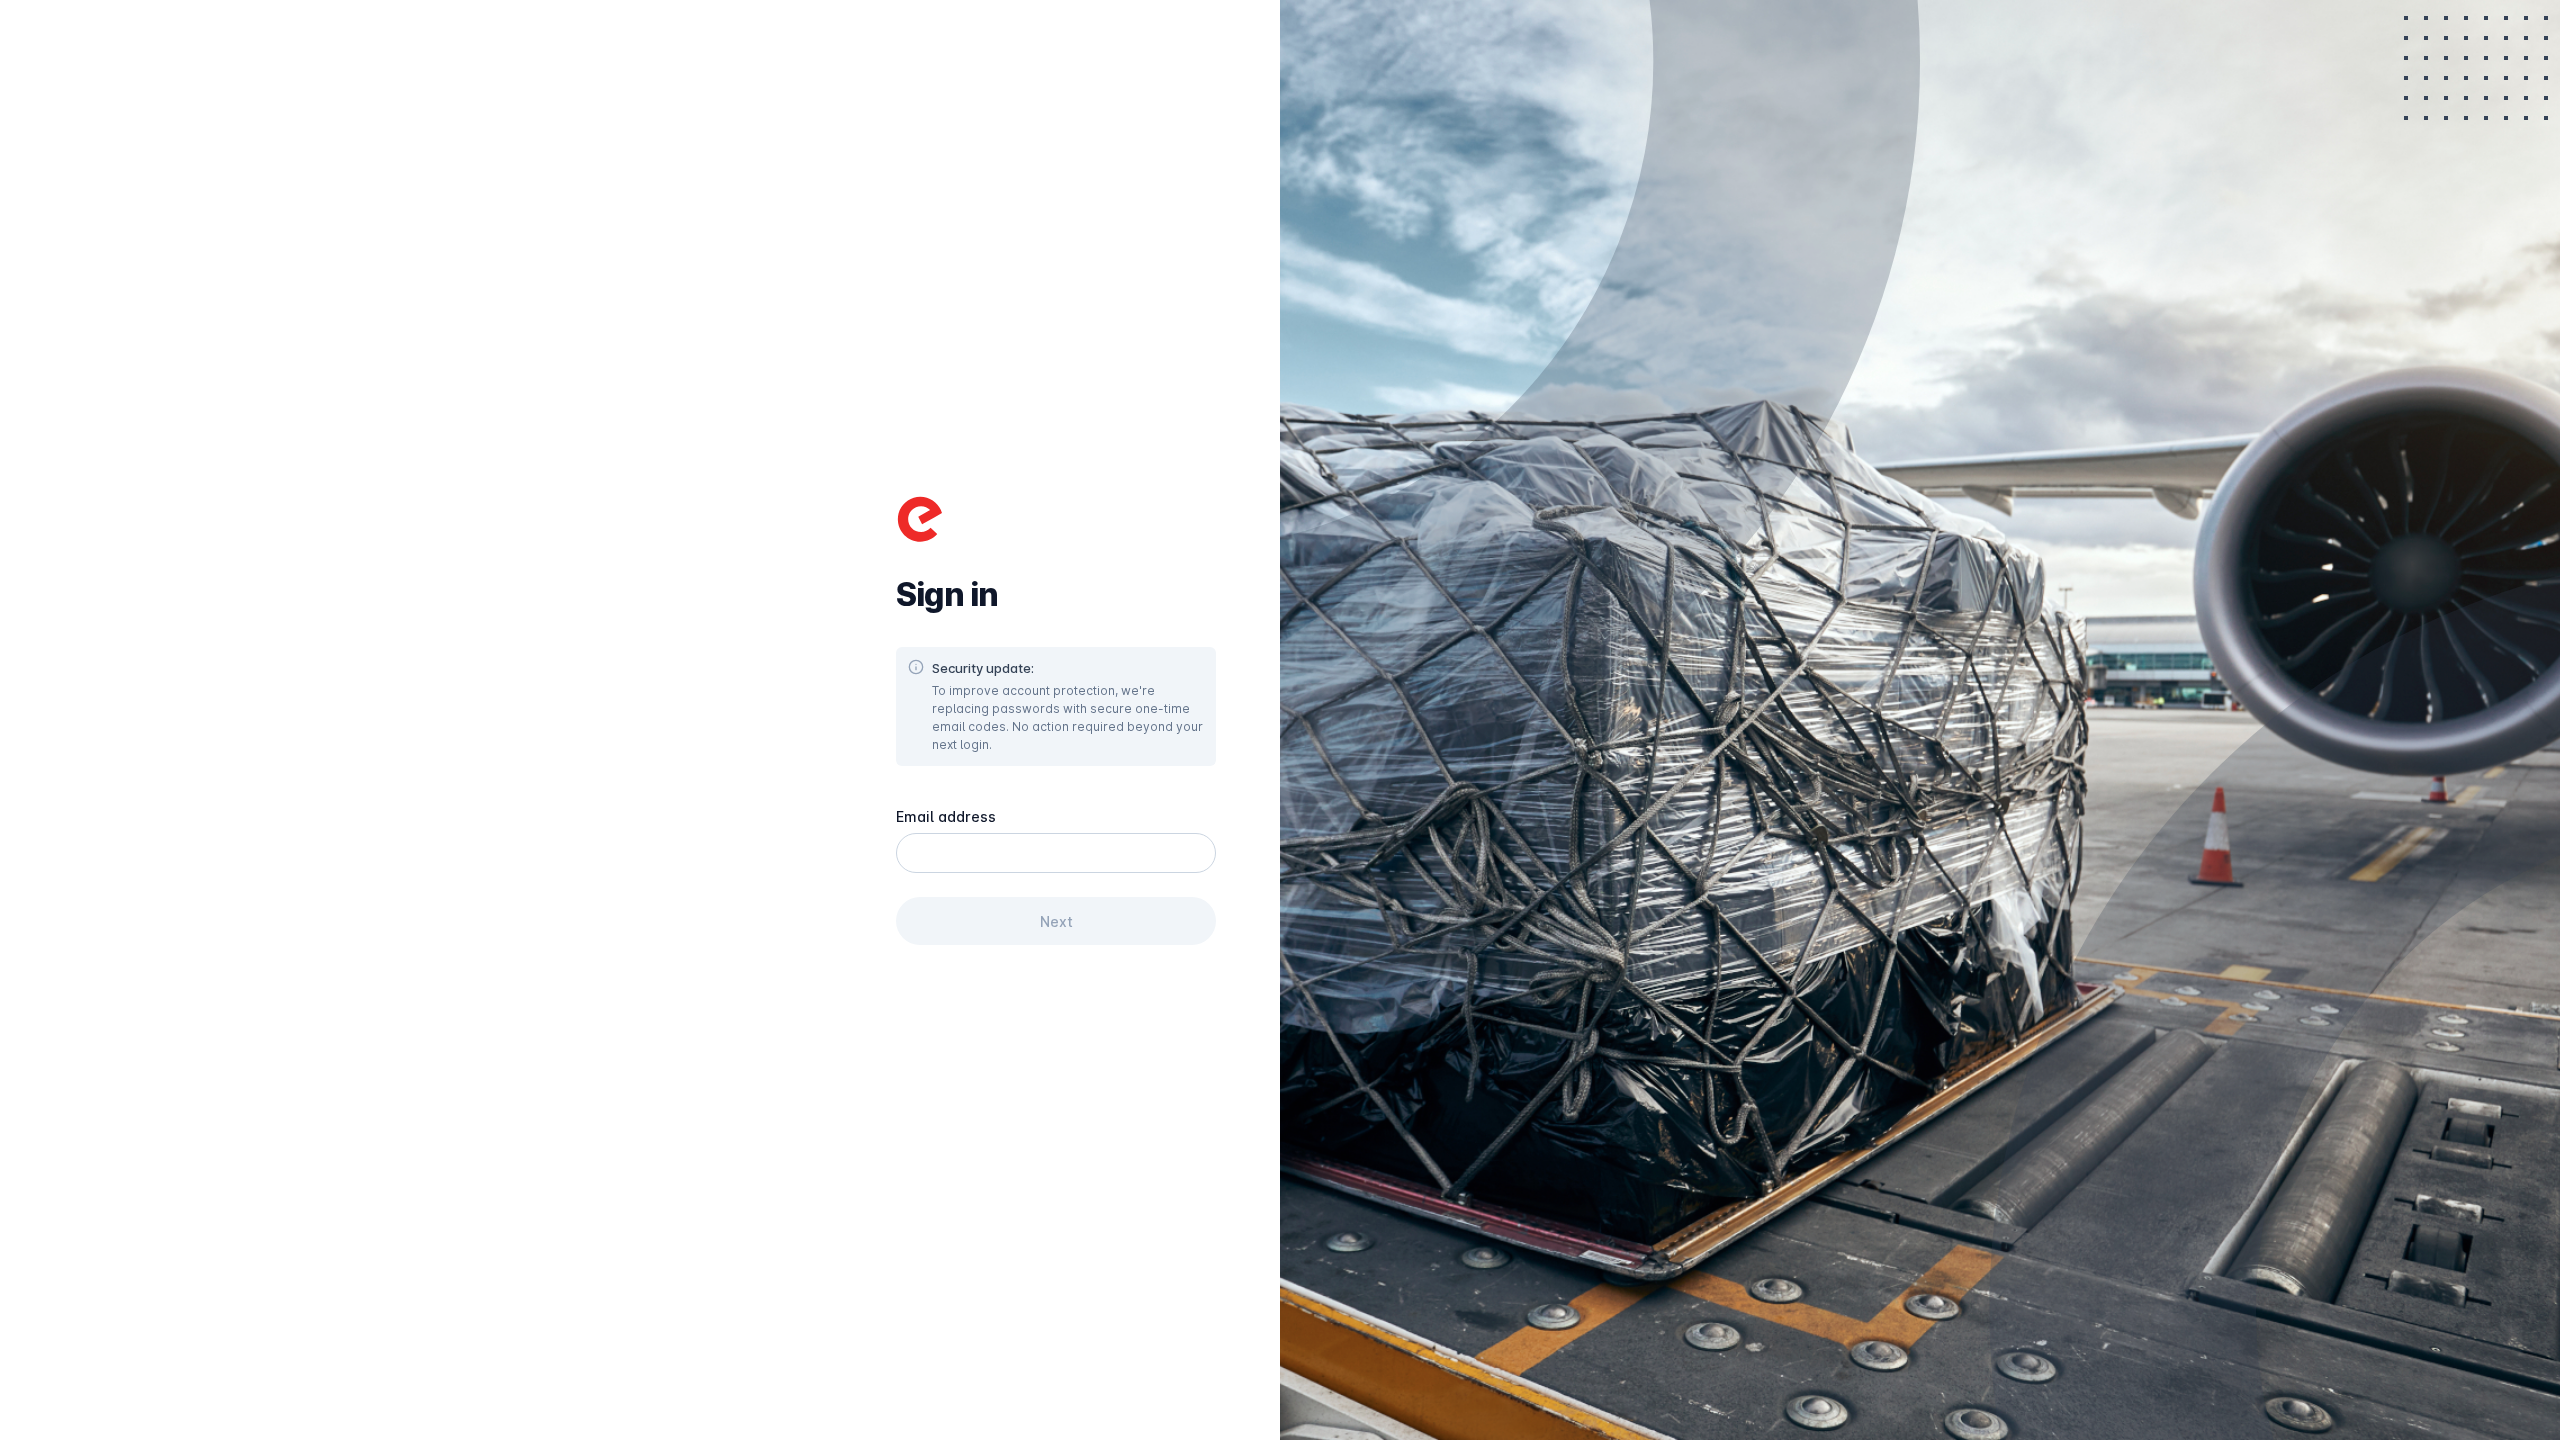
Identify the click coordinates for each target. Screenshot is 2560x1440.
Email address (946, 816)
